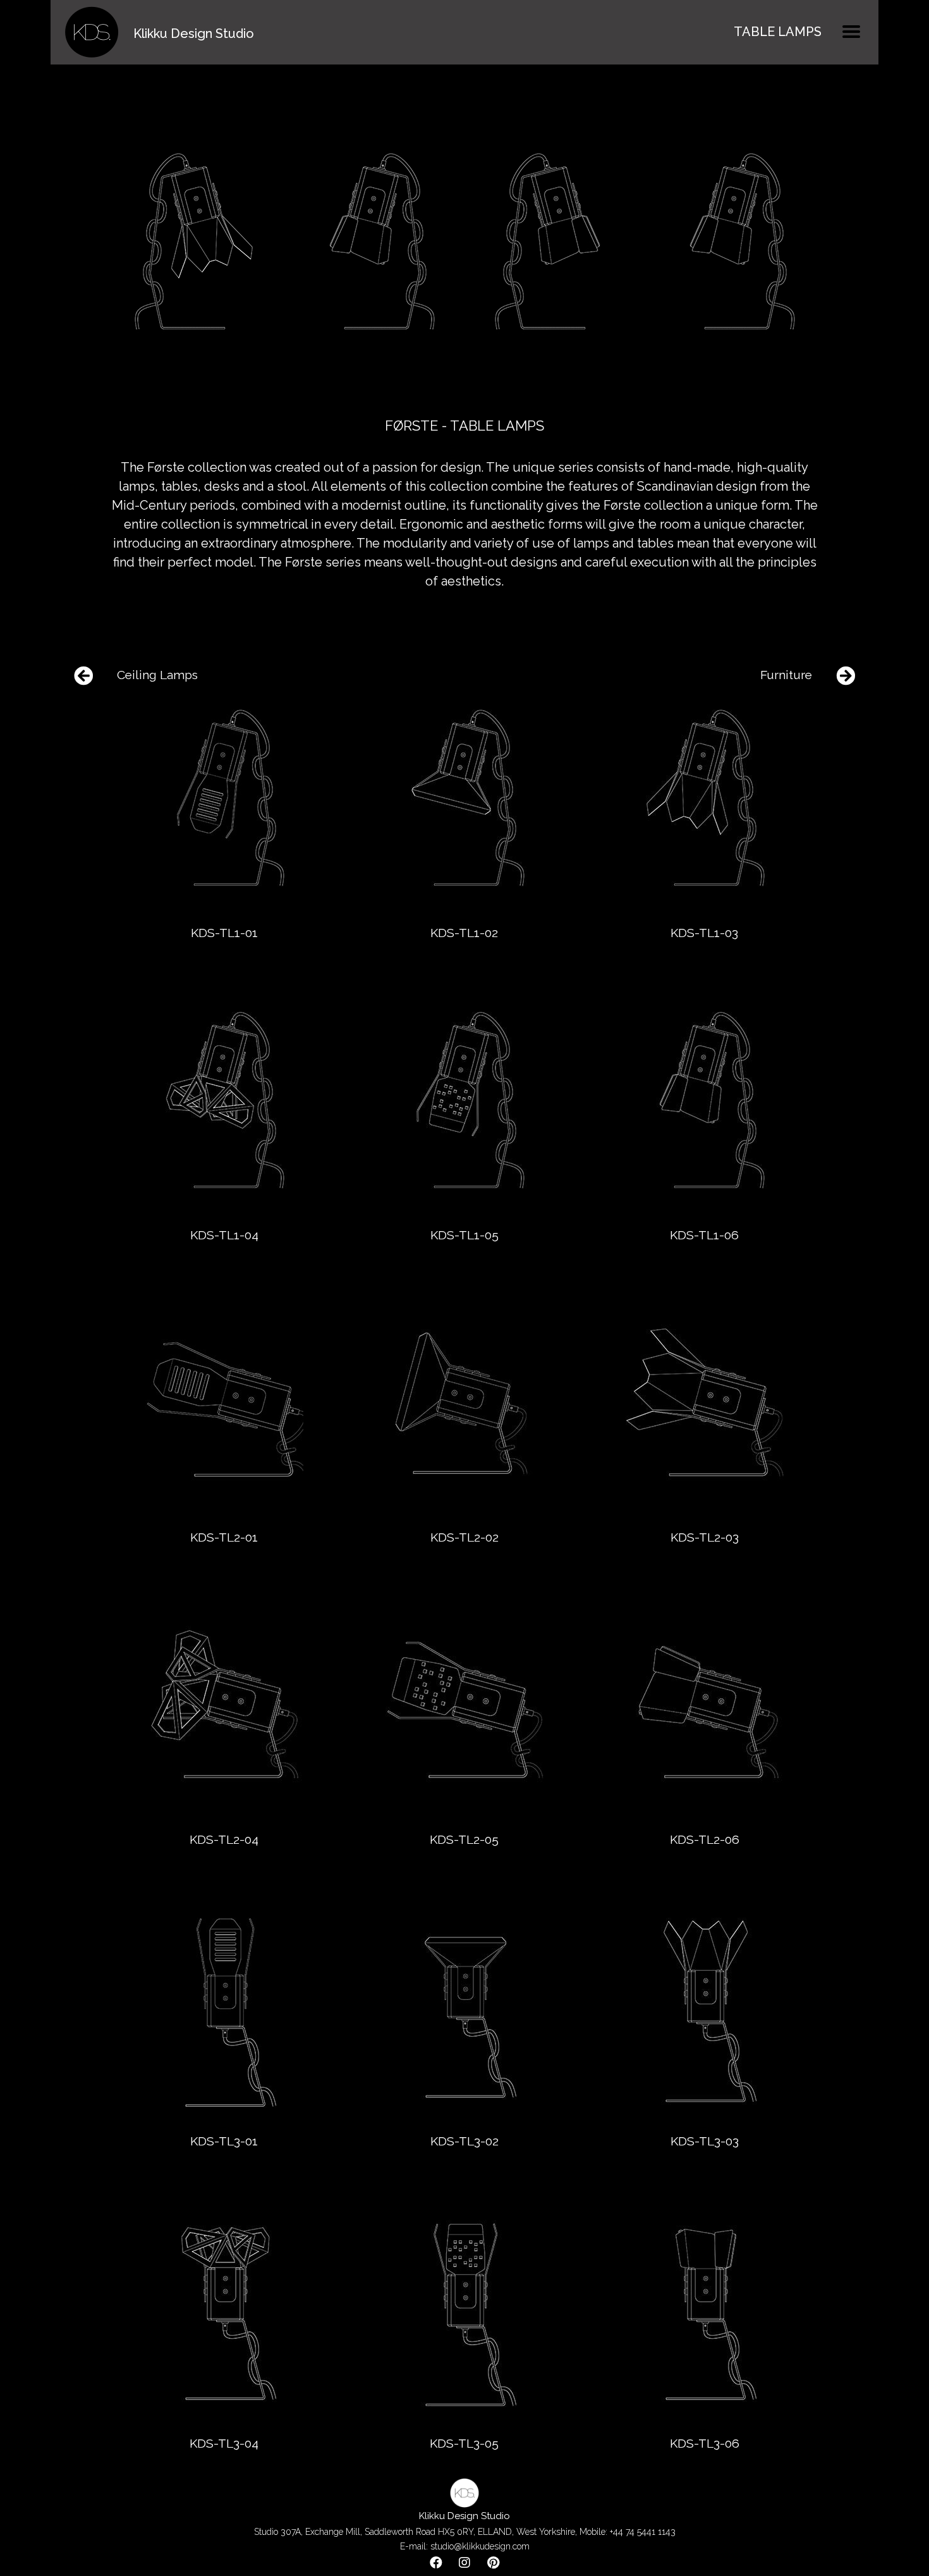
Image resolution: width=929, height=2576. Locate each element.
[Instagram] (464, 2563)
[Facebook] (436, 2563)
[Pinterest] (493, 2563)
